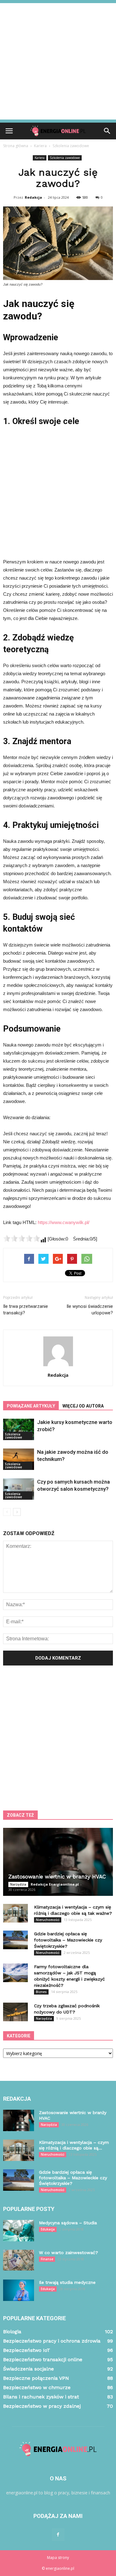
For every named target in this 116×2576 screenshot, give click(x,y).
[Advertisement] (58, 61)
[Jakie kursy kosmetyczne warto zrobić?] (19, 1429)
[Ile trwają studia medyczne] (19, 2290)
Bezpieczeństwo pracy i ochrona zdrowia (52, 2341)
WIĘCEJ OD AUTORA (83, 1406)
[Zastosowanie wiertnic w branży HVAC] (58, 1862)
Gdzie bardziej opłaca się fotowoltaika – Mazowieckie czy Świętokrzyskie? (68, 1940)
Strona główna (16, 146)
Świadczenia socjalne (28, 2369)
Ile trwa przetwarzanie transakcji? (26, 1310)
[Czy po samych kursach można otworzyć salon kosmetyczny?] (19, 1489)
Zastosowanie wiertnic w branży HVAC (57, 1877)
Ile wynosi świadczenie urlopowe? (90, 1310)
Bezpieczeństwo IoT (27, 2350)
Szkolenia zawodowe (65, 158)
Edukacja (48, 2229)
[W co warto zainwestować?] (19, 2260)
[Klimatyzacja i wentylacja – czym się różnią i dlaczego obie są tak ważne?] (15, 1913)
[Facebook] (58, 2535)
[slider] (22, 1238)
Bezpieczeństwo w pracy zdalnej (42, 2406)
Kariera (40, 158)
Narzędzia (18, 1884)
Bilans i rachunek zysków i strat (41, 2397)
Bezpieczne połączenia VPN (36, 2378)
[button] (107, 131)
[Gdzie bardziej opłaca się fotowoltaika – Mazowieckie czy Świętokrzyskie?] (15, 1940)
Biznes (41, 1992)
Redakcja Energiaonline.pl (55, 1884)
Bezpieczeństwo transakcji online (43, 2359)
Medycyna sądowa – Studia (68, 2223)
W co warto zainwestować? (69, 2253)
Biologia (12, 2332)
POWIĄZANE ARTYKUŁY (31, 1406)
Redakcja (33, 197)
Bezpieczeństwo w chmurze (37, 2387)
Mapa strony (58, 2558)
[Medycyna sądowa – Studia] (19, 2231)
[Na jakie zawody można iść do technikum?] (19, 1459)
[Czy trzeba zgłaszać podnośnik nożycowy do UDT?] (15, 2012)
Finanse (47, 2259)
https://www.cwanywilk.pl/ (64, 1222)
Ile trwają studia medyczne (67, 2282)
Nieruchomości (48, 1920)
